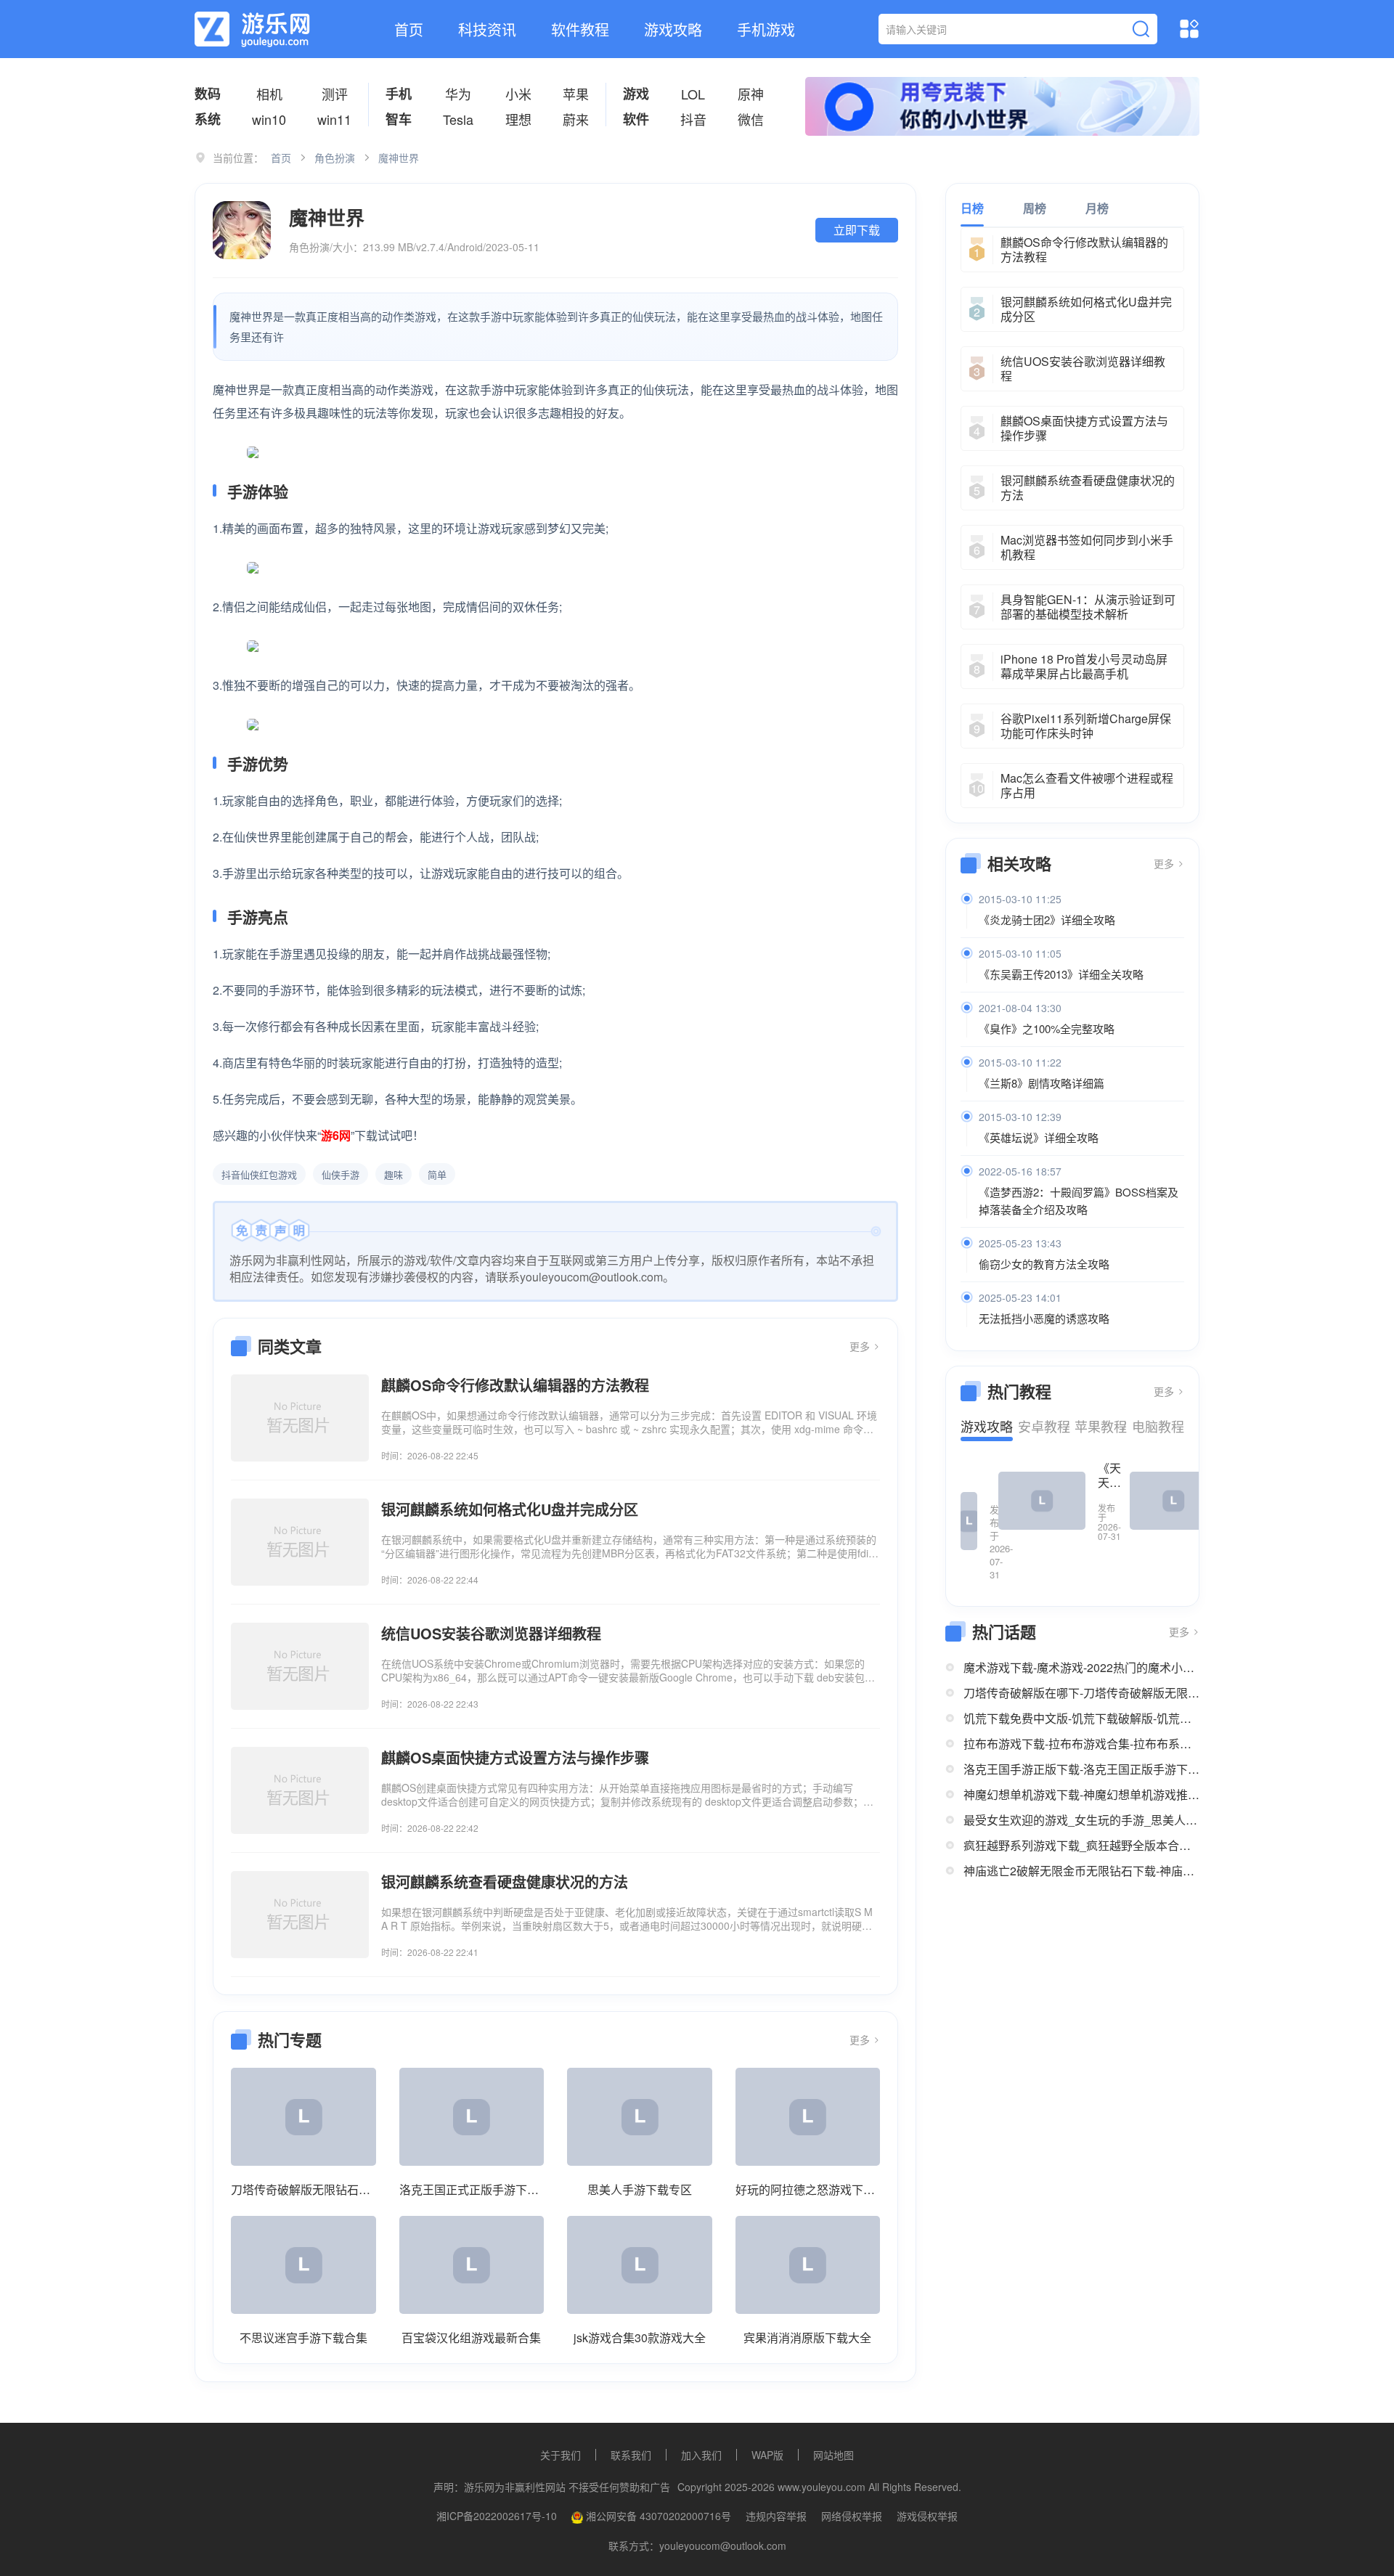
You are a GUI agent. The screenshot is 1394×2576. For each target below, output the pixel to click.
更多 (861, 1346)
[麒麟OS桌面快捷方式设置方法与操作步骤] (300, 1790)
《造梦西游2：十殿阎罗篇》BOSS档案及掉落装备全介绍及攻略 (1079, 1201)
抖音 (693, 119)
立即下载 (857, 230)
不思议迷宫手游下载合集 (303, 2337)
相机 (269, 94)
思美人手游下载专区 (640, 2189)
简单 (437, 1174)
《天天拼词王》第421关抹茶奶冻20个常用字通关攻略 (1109, 1475)
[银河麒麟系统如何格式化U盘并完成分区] (300, 1542)
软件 (636, 119)
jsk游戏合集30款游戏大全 (640, 2337)
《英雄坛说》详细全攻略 (1039, 1137)
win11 (334, 119)
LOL (693, 94)
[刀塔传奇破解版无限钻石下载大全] (303, 2117)
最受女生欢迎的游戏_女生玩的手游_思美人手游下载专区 (1081, 1820)
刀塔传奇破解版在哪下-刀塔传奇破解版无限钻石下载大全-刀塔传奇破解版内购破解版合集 (1081, 1693)
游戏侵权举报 (927, 2516)
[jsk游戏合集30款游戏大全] (640, 2265)
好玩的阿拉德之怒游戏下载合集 (808, 2189)
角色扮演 (335, 158)
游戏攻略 (673, 29)
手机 (399, 94)
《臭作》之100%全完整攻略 (1047, 1028)
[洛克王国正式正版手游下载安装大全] (472, 2117)
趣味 (394, 1174)
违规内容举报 (776, 2516)
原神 (751, 94)
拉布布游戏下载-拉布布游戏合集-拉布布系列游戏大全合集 (1081, 1744)
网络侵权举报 (852, 2516)
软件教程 (580, 29)
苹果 (576, 94)
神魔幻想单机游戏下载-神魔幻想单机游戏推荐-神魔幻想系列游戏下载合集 (1081, 1794)
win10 (269, 119)
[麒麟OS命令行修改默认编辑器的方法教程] (300, 1418)
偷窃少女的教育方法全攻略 (1044, 1264)
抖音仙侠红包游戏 (259, 1174)
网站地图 (833, 2455)
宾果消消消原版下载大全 (807, 2337)
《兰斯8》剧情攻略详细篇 (1042, 1083)
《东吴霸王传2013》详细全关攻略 (1061, 974)
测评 (335, 94)
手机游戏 (766, 29)
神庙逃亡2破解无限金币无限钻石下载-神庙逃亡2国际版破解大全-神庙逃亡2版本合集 (1081, 1871)
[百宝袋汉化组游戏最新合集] (472, 2265)
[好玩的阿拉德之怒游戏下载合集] (808, 2117)
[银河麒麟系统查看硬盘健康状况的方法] (300, 1915)
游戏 (636, 94)
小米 (518, 94)
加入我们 (701, 2455)
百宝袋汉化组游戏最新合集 (471, 2337)
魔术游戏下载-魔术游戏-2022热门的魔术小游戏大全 (1081, 1667)
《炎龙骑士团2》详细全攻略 (1047, 920)
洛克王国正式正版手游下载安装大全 (472, 2189)
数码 (208, 94)
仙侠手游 (341, 1174)
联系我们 (631, 2455)
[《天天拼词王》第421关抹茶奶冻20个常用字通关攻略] (1042, 1501)
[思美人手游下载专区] (640, 2117)
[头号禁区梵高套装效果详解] (1173, 1501)
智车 (399, 119)
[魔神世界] (242, 230)
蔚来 (576, 119)
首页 (409, 29)
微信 (751, 119)
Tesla (458, 119)
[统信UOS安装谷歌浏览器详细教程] (300, 1666)
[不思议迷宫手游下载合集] (303, 2265)
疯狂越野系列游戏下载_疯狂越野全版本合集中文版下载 (1081, 1845)
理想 (518, 119)
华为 (458, 94)
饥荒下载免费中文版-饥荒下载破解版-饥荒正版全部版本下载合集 (1081, 1718)
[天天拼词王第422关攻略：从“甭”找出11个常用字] (969, 1521)
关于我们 (561, 2455)
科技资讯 (487, 29)
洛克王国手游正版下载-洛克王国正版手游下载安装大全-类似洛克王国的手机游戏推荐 (1081, 1769)
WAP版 (767, 2455)
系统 (208, 119)
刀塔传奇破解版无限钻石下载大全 (303, 2189)
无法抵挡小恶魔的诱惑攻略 (1044, 1318)
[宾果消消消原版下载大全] (808, 2265)
